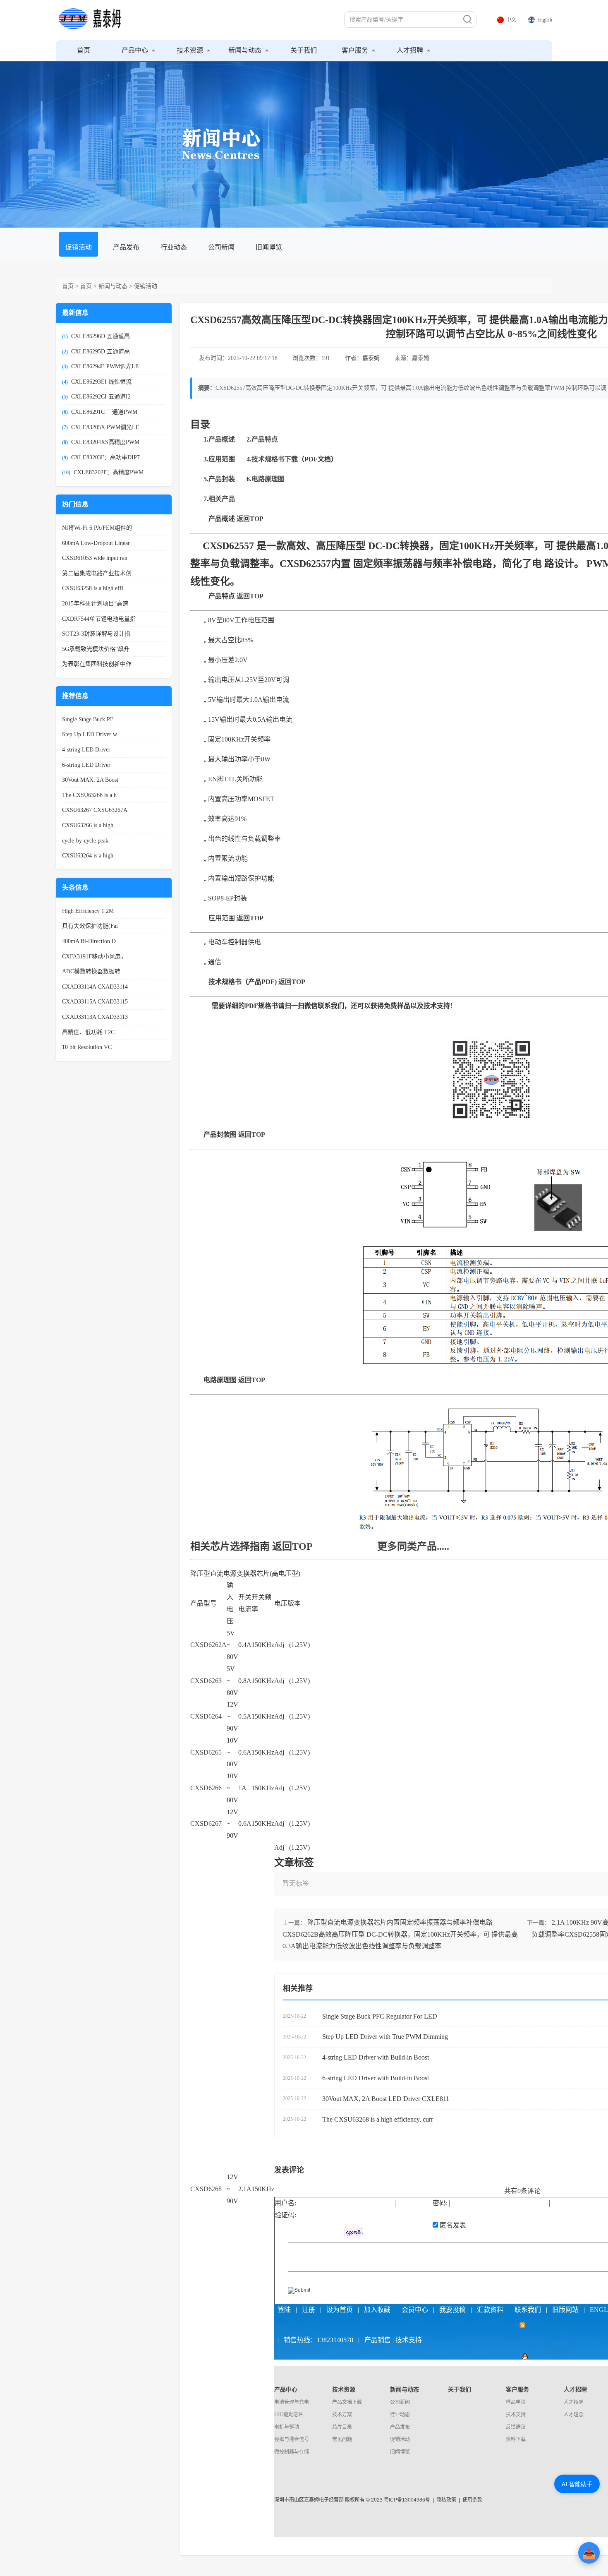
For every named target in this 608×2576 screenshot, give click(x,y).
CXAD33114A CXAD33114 (95, 987)
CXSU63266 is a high (88, 825)
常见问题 (342, 2439)
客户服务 (356, 50)
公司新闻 (221, 247)
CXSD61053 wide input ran (95, 558)
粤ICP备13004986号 (407, 2500)
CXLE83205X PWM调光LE (105, 427)
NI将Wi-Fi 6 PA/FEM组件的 (97, 528)
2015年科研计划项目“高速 (95, 604)
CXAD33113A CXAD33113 (95, 1017)
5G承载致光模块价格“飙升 (96, 649)
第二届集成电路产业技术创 (97, 573)
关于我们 (304, 50)
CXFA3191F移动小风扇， (94, 957)
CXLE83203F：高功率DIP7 (105, 457)
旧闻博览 (269, 247)
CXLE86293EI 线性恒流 (101, 382)
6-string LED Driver (86, 765)
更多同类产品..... (413, 1546)
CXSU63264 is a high (88, 856)
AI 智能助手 (577, 2484)
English (545, 20)
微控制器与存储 (292, 2452)
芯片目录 (342, 2427)
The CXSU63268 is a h (89, 795)
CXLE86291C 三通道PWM (104, 412)
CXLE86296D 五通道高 (101, 336)
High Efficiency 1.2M (88, 911)
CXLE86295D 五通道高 (101, 352)
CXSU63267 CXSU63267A (95, 810)
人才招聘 (411, 50)
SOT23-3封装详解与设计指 (96, 634)
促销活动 (79, 247)
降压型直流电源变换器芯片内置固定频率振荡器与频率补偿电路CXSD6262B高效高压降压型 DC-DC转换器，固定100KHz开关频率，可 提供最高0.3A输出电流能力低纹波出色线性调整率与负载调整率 (400, 1934)
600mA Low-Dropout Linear (96, 543)
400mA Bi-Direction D (89, 941)
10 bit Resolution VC (87, 1047)
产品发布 (126, 247)
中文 (511, 20)
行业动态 (174, 247)
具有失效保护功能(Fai (90, 926)
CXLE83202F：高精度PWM (109, 472)
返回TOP (292, 1546)
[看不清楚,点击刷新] (353, 2232)
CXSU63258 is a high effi (93, 588)
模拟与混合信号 (292, 2439)
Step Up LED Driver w (90, 734)
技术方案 (342, 2415)
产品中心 (136, 50)
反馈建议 (516, 2427)
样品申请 (516, 2402)
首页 (84, 50)
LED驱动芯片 (289, 2415)
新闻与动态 (246, 50)
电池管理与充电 (292, 2402)
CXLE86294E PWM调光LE (105, 366)
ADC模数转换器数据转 (91, 971)
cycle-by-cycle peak (85, 841)
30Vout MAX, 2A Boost (90, 780)
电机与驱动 (287, 2427)
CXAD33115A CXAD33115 (95, 1002)
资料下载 (516, 2439)
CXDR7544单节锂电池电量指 (99, 619)
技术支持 (516, 2415)
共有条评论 (522, 2191)
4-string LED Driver (86, 750)
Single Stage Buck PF (88, 719)
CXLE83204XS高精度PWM (105, 442)
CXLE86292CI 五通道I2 (101, 397)
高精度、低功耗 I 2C (88, 1032)
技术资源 (191, 50)
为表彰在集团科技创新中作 (97, 664)
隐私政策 (446, 2500)
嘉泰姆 (371, 358)
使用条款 (472, 2500)
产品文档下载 (347, 2402)
